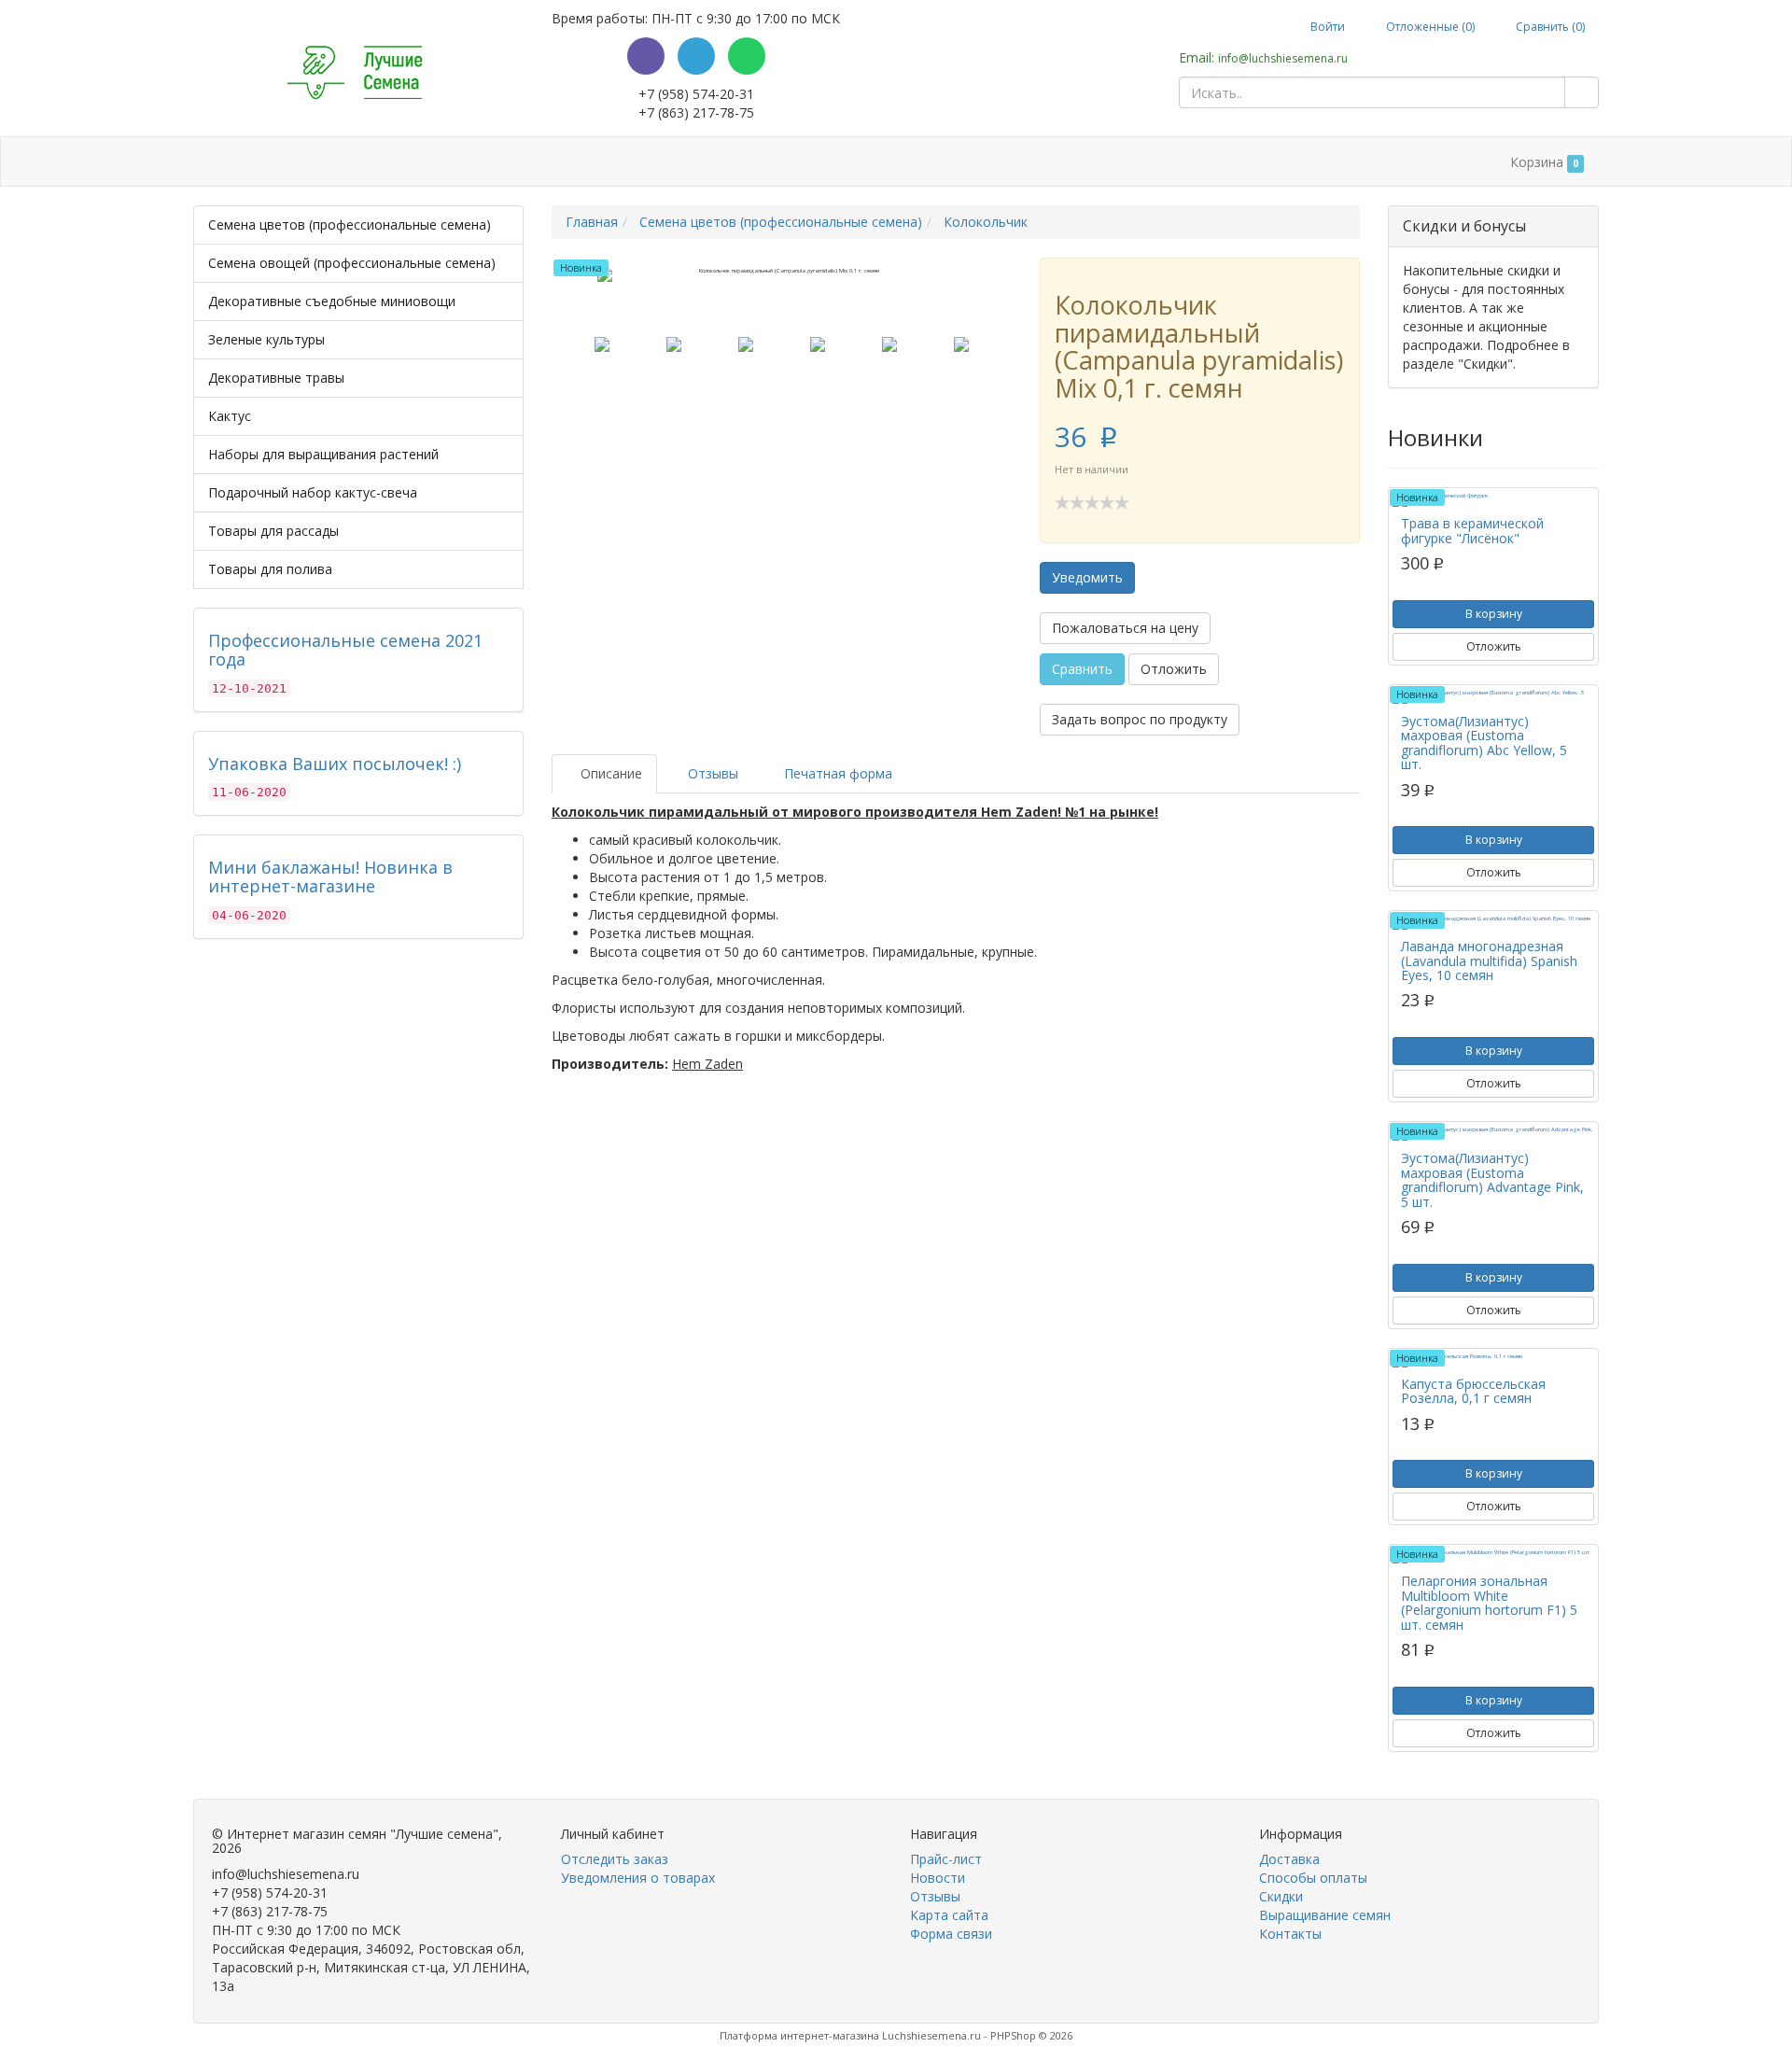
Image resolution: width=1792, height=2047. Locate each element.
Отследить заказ (615, 1859)
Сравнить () (1549, 27)
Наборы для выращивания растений (323, 454)
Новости (938, 1878)
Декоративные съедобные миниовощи (332, 301)
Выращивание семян (698, 162)
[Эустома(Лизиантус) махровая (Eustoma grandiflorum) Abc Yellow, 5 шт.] (1493, 697)
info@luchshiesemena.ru (1283, 58)
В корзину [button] (1494, 614)
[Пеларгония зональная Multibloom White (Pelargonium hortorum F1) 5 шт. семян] (1493, 1556)
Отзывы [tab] (711, 773)
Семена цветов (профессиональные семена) (350, 224)
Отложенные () (1429, 27)
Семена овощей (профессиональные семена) (352, 263)
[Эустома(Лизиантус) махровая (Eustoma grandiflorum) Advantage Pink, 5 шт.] (1493, 1134)
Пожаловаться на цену (1125, 628)
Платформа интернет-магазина (799, 2035)
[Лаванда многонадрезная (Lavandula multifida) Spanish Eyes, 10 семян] (1493, 922)
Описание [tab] (609, 773)
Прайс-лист (946, 1859)
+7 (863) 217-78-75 (696, 112)
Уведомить (1087, 577)
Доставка (365, 162)
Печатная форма (836, 773)
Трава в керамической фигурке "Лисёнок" (1472, 530)
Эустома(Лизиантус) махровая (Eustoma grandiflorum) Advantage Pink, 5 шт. (1492, 1179)
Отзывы (935, 1896)
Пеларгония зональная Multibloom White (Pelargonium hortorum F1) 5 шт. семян (1489, 1602)
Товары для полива (270, 569)
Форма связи (951, 1934)
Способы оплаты (478, 162)
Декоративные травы (276, 378)
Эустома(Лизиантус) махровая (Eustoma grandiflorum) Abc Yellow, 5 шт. (1484, 743)
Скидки (582, 162)
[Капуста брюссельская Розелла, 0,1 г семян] (1493, 1360)
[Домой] (213, 162)
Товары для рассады (273, 531)
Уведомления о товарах (638, 1878)
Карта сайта (949, 1915)
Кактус (230, 416)
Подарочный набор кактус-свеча (313, 492)
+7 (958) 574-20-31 (696, 94)
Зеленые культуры (266, 339)
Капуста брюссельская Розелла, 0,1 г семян (1473, 1391)
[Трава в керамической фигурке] (1493, 499)
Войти (1326, 27)
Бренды (272, 162)
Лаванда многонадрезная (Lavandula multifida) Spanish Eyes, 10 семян (1489, 960)
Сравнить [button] (1082, 669)
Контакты (823, 162)
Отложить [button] (1174, 669)
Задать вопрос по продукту (1140, 719)
